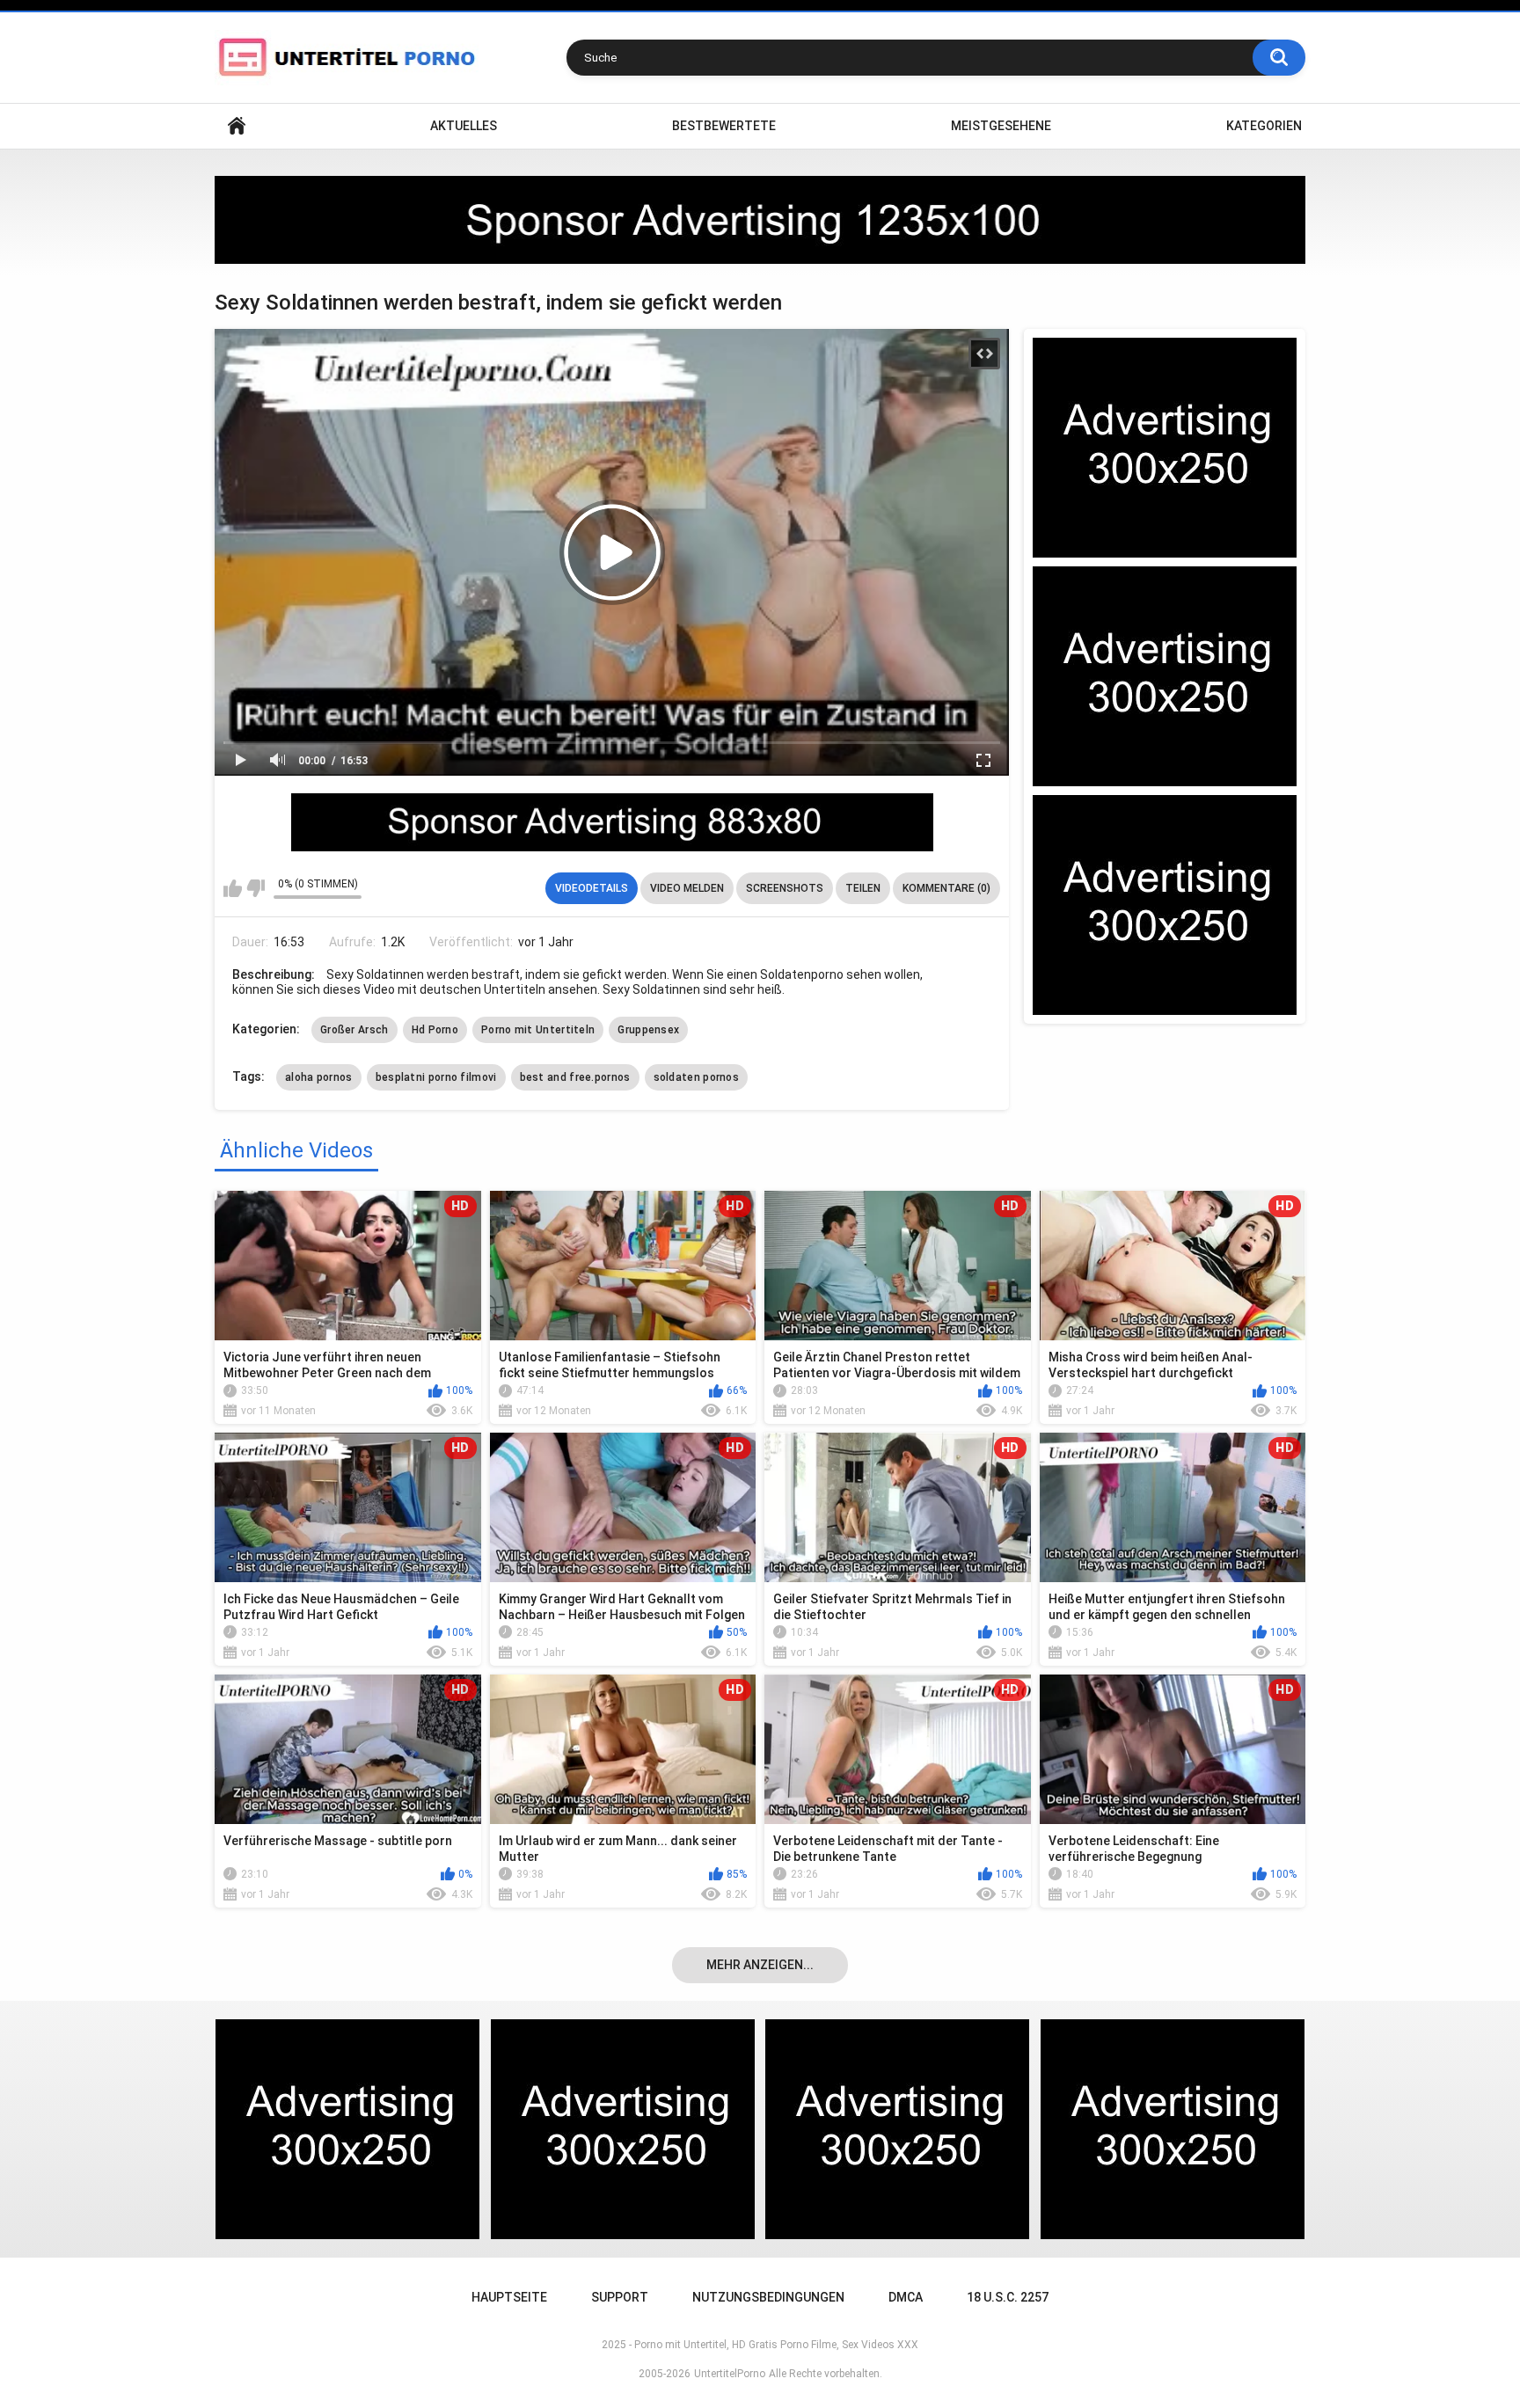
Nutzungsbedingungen (768, 2297)
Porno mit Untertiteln (538, 1030)
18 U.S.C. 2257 (1008, 2297)
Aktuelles (464, 126)
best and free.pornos (575, 1077)
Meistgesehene (1001, 126)
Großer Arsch (354, 1030)
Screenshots (785, 888)
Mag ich (233, 888)
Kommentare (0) (946, 888)
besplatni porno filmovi (436, 1077)
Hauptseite (237, 126)
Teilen (863, 888)
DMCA (906, 2297)
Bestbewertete (724, 126)
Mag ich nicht (256, 888)
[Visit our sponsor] (760, 220)
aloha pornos (319, 1077)
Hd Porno (435, 1030)
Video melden (687, 888)
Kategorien (1264, 126)
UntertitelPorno (730, 2374)
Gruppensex (648, 1030)
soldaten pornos (697, 1077)
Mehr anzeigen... (760, 1965)
